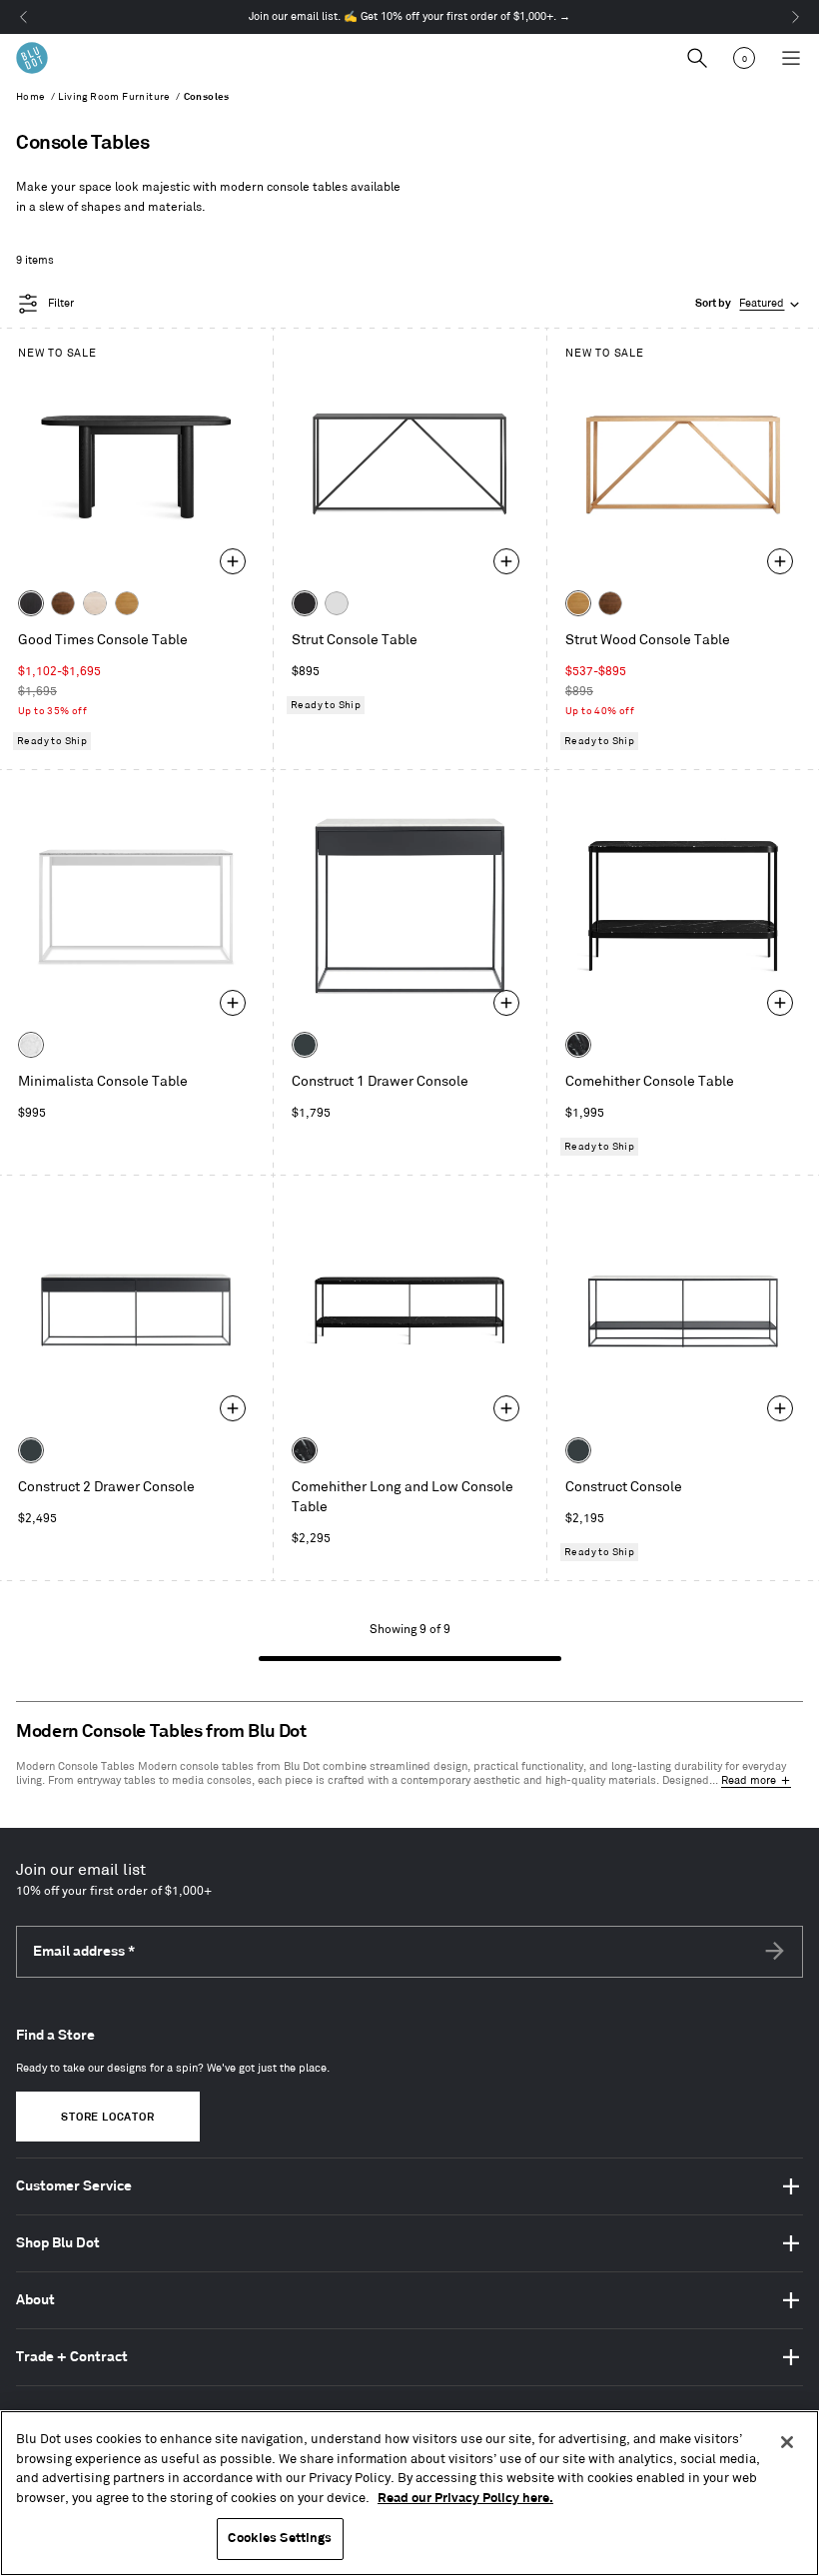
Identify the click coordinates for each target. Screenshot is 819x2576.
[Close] (787, 2442)
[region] (409, 2493)
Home (31, 97)
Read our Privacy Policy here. (465, 2498)
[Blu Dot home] (32, 58)
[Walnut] (63, 603)
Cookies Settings (280, 2538)
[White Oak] (127, 603)
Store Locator (107, 2118)
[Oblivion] (305, 1045)
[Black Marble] (578, 1045)
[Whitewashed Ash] (95, 603)
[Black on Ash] (31, 603)
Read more (749, 1781)
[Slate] (305, 603)
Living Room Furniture (114, 97)
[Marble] (31, 1045)
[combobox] (749, 304)
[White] (337, 603)
